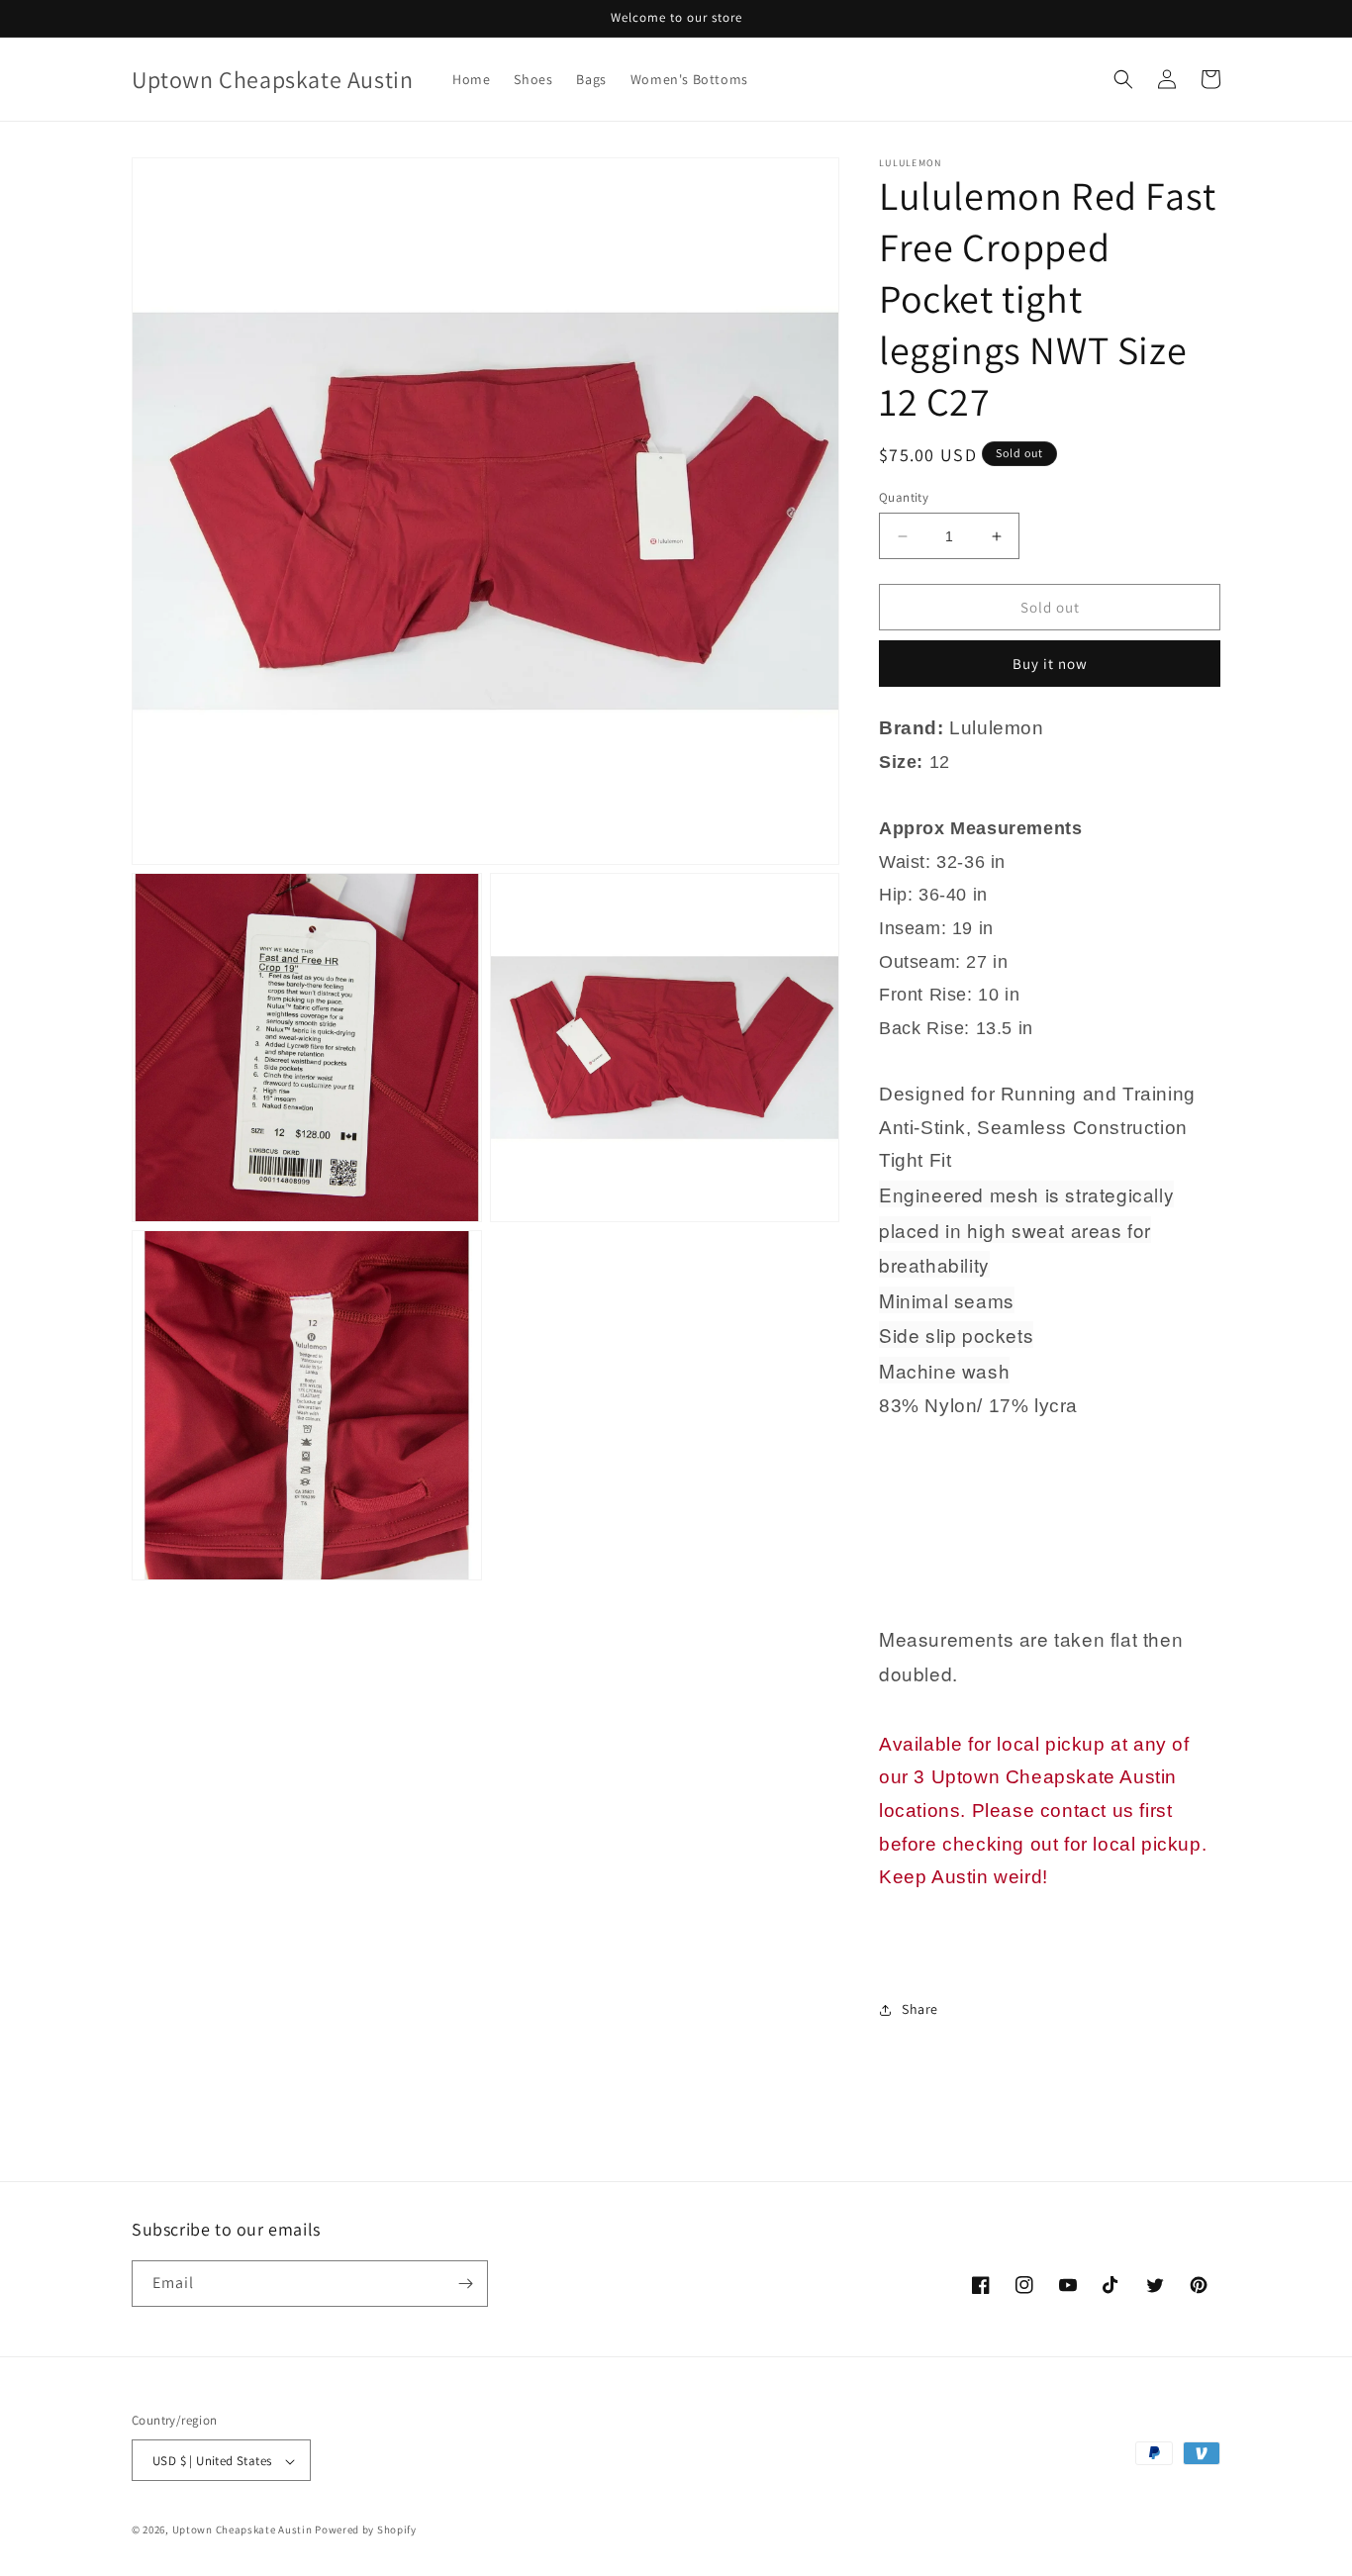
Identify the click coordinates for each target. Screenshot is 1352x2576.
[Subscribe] (465, 2284)
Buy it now (1050, 664)
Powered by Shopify (366, 2530)
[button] (1123, 79)
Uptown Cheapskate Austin (242, 2530)
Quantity (904, 497)
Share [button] (920, 2009)
